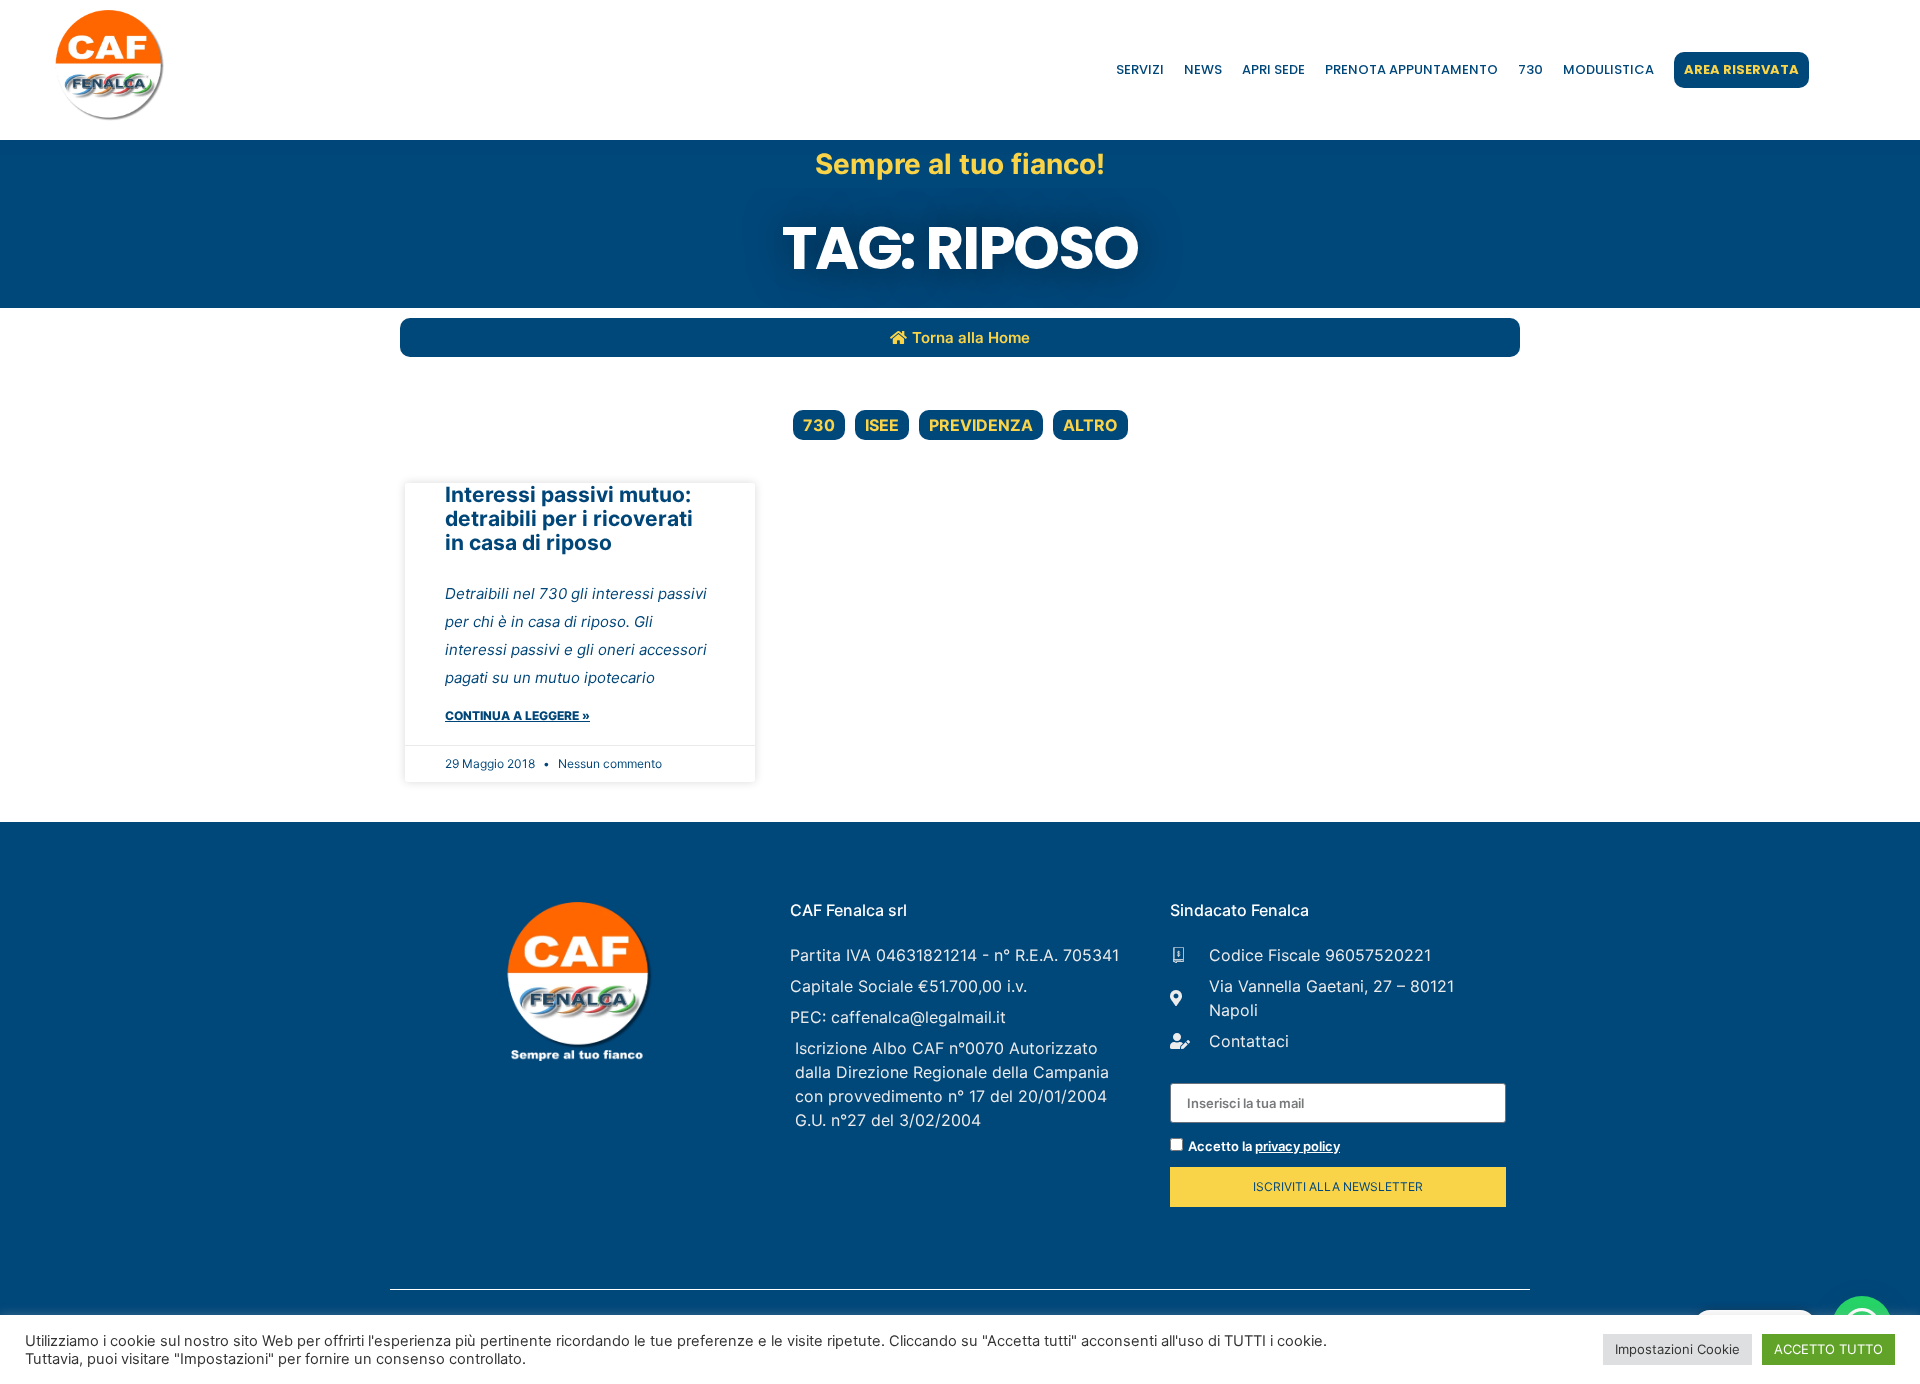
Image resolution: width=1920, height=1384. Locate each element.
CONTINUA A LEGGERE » (517, 715)
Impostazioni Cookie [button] (1677, 1349)
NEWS (1203, 69)
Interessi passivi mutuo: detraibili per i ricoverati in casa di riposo (569, 518)
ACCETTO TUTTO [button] (1828, 1349)
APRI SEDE (1273, 69)
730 (1530, 69)
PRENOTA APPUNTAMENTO (1411, 69)
